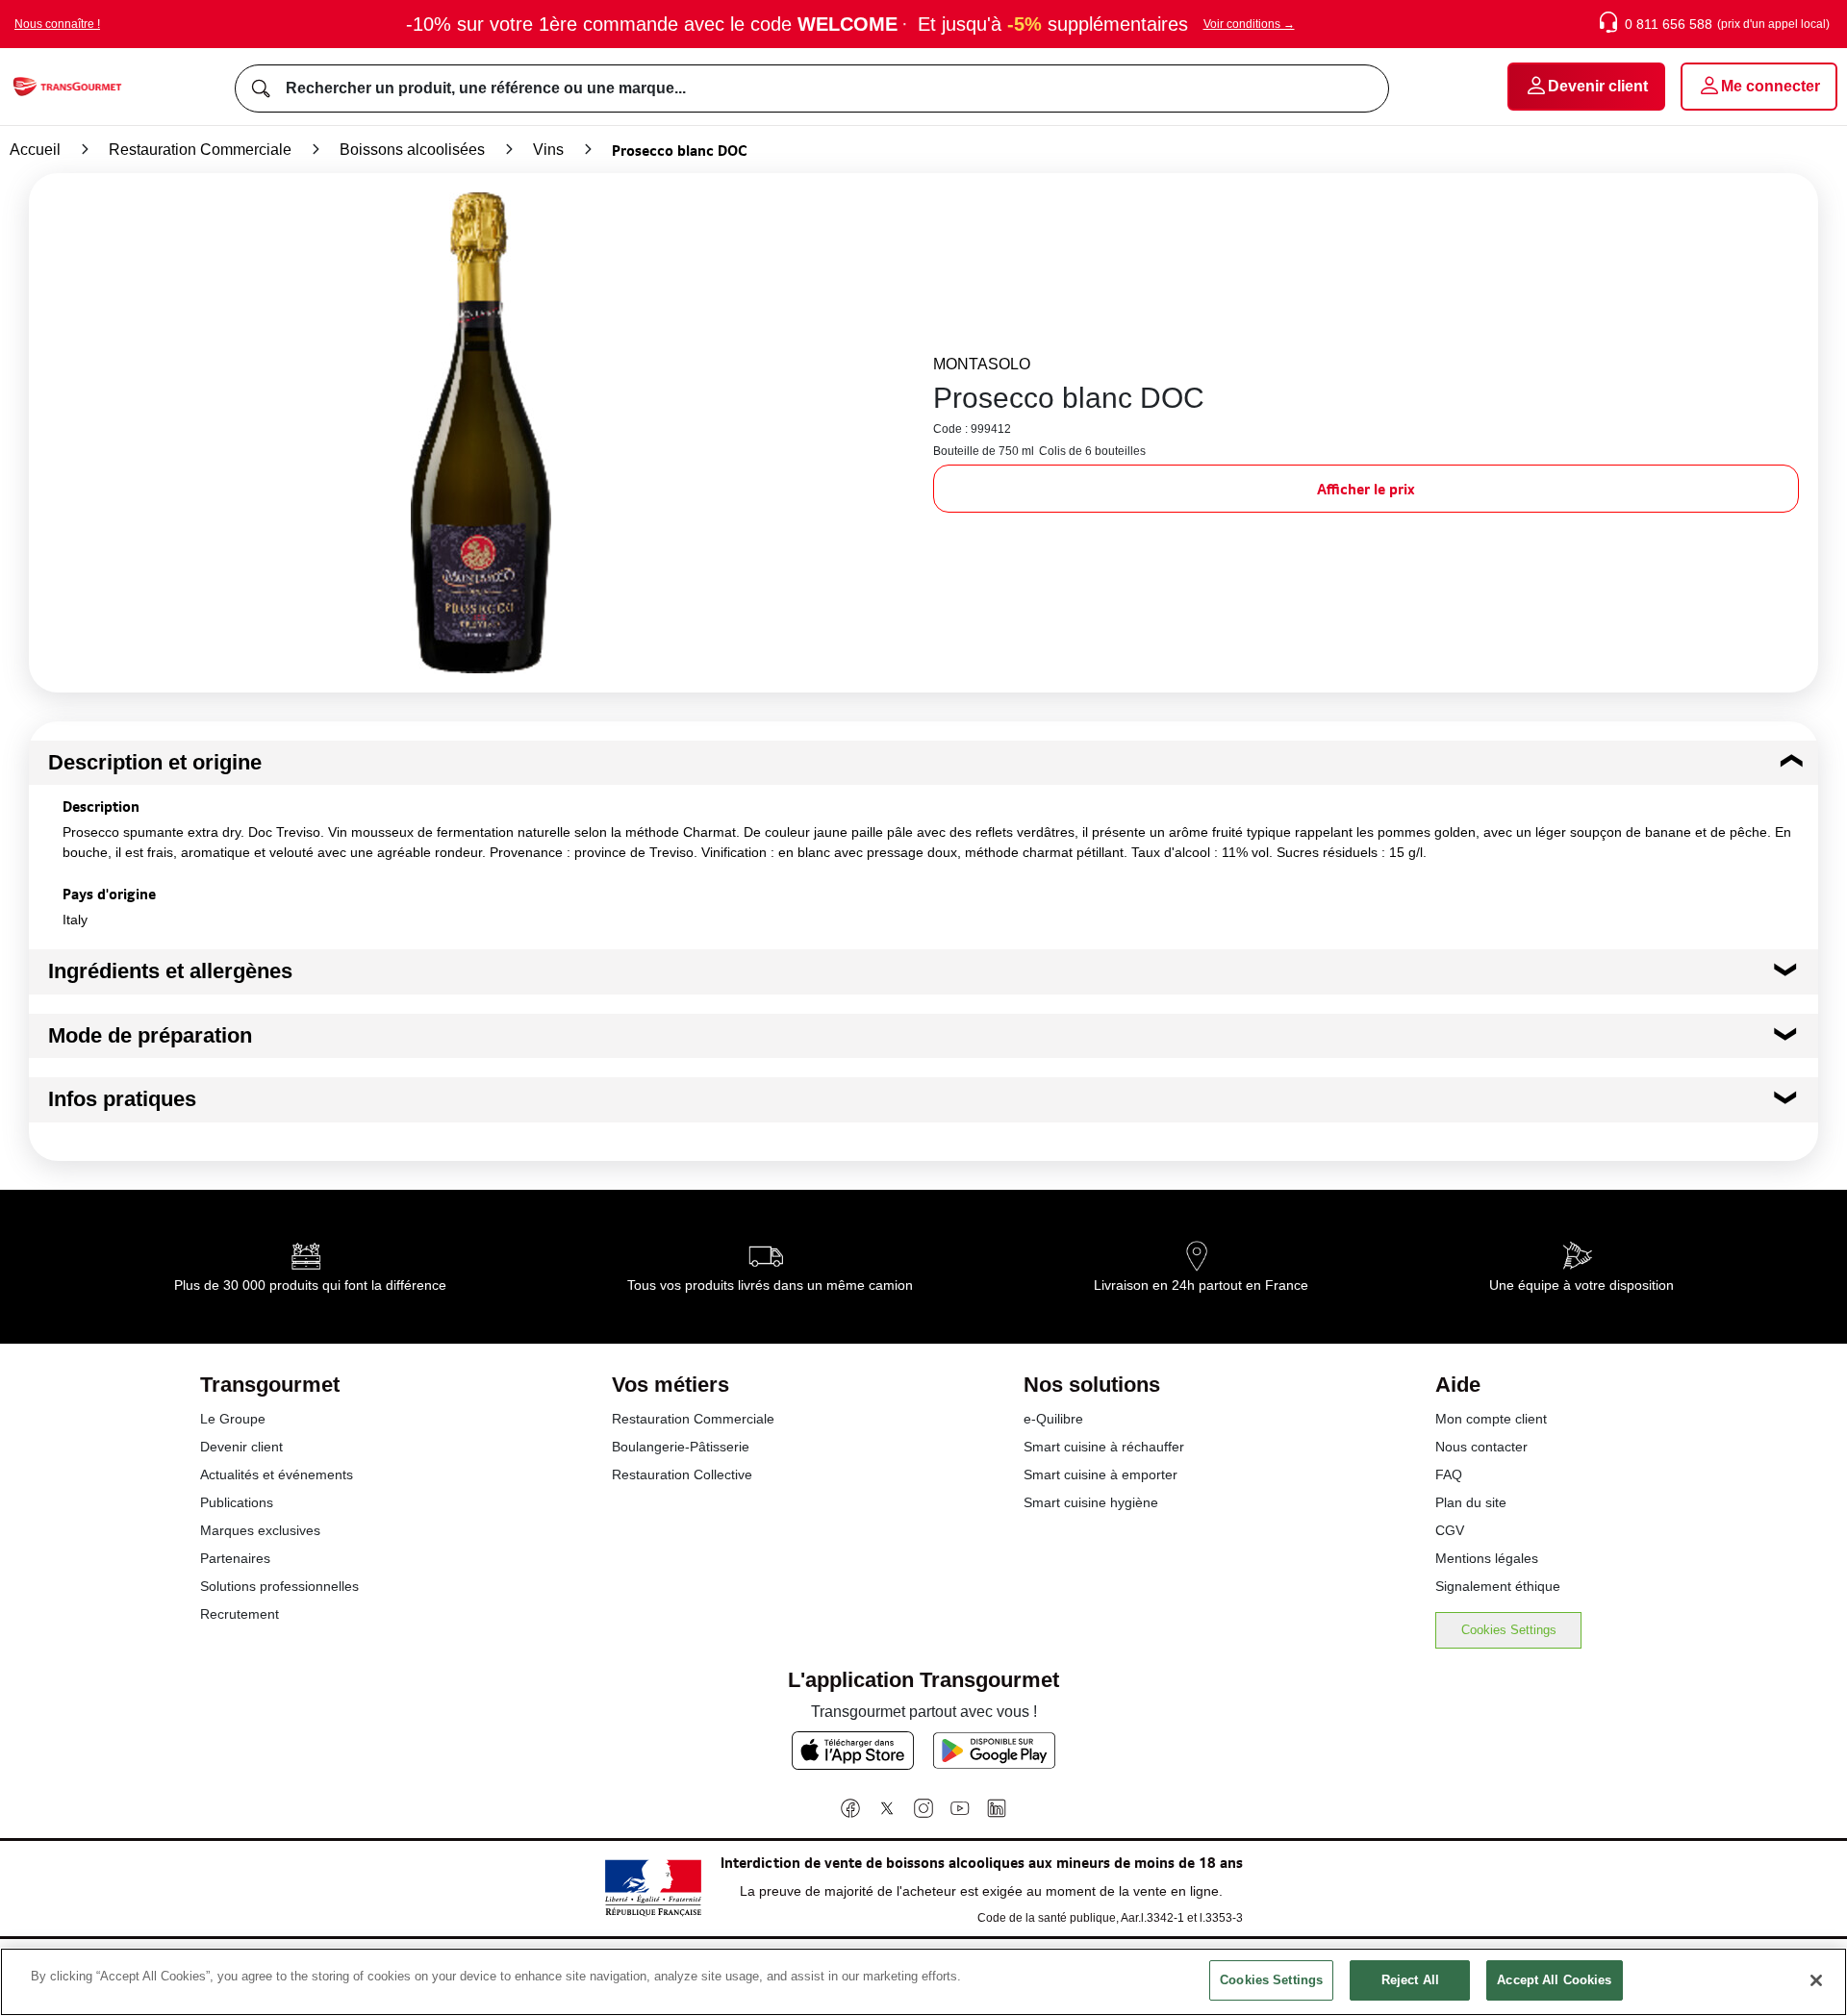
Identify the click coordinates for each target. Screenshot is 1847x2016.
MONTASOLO (982, 364)
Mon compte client (1491, 1419)
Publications (237, 1502)
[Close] (1816, 1980)
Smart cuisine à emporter (1101, 1474)
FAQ (1449, 1474)
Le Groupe (233, 1419)
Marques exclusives (260, 1530)
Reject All (1410, 1980)
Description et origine (155, 762)
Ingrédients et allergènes (170, 971)
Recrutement (240, 1614)
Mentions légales (1487, 1558)
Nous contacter (1481, 1447)
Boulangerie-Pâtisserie (681, 1447)
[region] (923, 1982)
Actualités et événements (277, 1474)
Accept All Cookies (1554, 1980)
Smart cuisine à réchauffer (1104, 1447)
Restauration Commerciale (200, 150)
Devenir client (241, 1447)
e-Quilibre (1053, 1419)
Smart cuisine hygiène (1091, 1502)
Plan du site (1471, 1502)
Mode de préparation (150, 1035)
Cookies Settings (1509, 1630)
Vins (548, 150)
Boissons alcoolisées (412, 150)
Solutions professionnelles (279, 1586)
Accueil (35, 150)
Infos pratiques (122, 1099)
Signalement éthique (1498, 1586)
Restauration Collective (682, 1474)
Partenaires (235, 1558)
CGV (1450, 1530)
